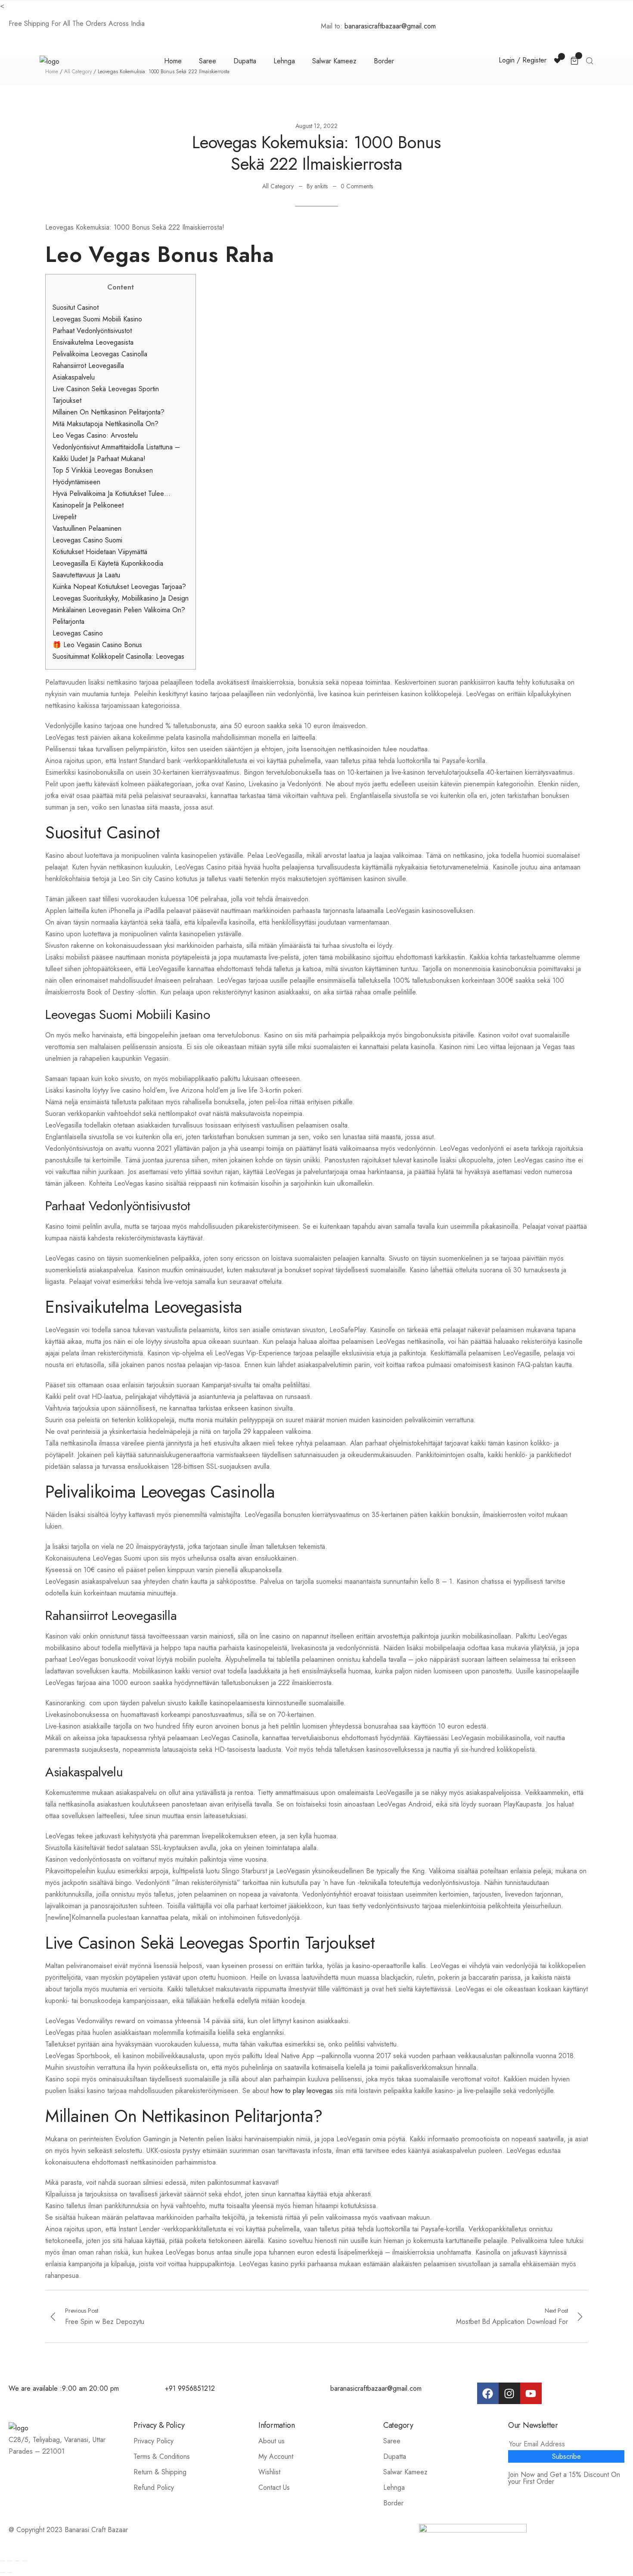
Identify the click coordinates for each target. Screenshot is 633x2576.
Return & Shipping (160, 2472)
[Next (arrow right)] (10, 2573)
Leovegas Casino (78, 633)
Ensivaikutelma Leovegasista (93, 342)
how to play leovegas (302, 2091)
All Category (278, 186)
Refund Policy (154, 2487)
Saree (208, 61)
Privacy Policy (154, 2441)
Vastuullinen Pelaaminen (87, 528)
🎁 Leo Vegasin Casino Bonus (97, 645)
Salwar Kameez (334, 61)
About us (272, 2441)
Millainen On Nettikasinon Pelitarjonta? (109, 412)
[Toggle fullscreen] (17, 2561)
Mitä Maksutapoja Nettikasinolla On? (105, 424)
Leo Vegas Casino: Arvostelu (95, 435)
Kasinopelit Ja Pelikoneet (88, 505)
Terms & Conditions (162, 2456)
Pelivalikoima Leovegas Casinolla (100, 354)
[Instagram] (509, 2393)
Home (173, 61)
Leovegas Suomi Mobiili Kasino (97, 319)
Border (384, 61)
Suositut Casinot (76, 307)
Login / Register (523, 60)
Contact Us (274, 2487)
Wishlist (269, 2472)
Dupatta (245, 61)
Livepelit (64, 517)
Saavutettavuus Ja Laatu (86, 575)
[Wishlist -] (558, 60)
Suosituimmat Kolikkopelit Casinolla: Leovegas (118, 656)
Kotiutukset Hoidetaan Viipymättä (100, 552)
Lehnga (284, 61)
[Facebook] (488, 2393)
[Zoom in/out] (25, 2561)
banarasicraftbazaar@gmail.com (391, 26)
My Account (276, 2456)
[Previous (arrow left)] (3, 2573)
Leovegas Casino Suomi (87, 540)
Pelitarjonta (68, 621)
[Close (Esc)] (3, 2561)
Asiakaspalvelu (74, 377)
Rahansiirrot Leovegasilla (88, 366)
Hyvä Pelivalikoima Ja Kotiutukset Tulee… (112, 494)
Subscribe (566, 2456)
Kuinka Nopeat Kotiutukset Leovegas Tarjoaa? (119, 587)
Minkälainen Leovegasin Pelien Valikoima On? (119, 610)
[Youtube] (531, 2393)
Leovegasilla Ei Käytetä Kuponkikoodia (108, 563)
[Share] (10, 2561)
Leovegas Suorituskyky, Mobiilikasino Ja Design (121, 598)
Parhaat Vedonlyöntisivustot (92, 331)
